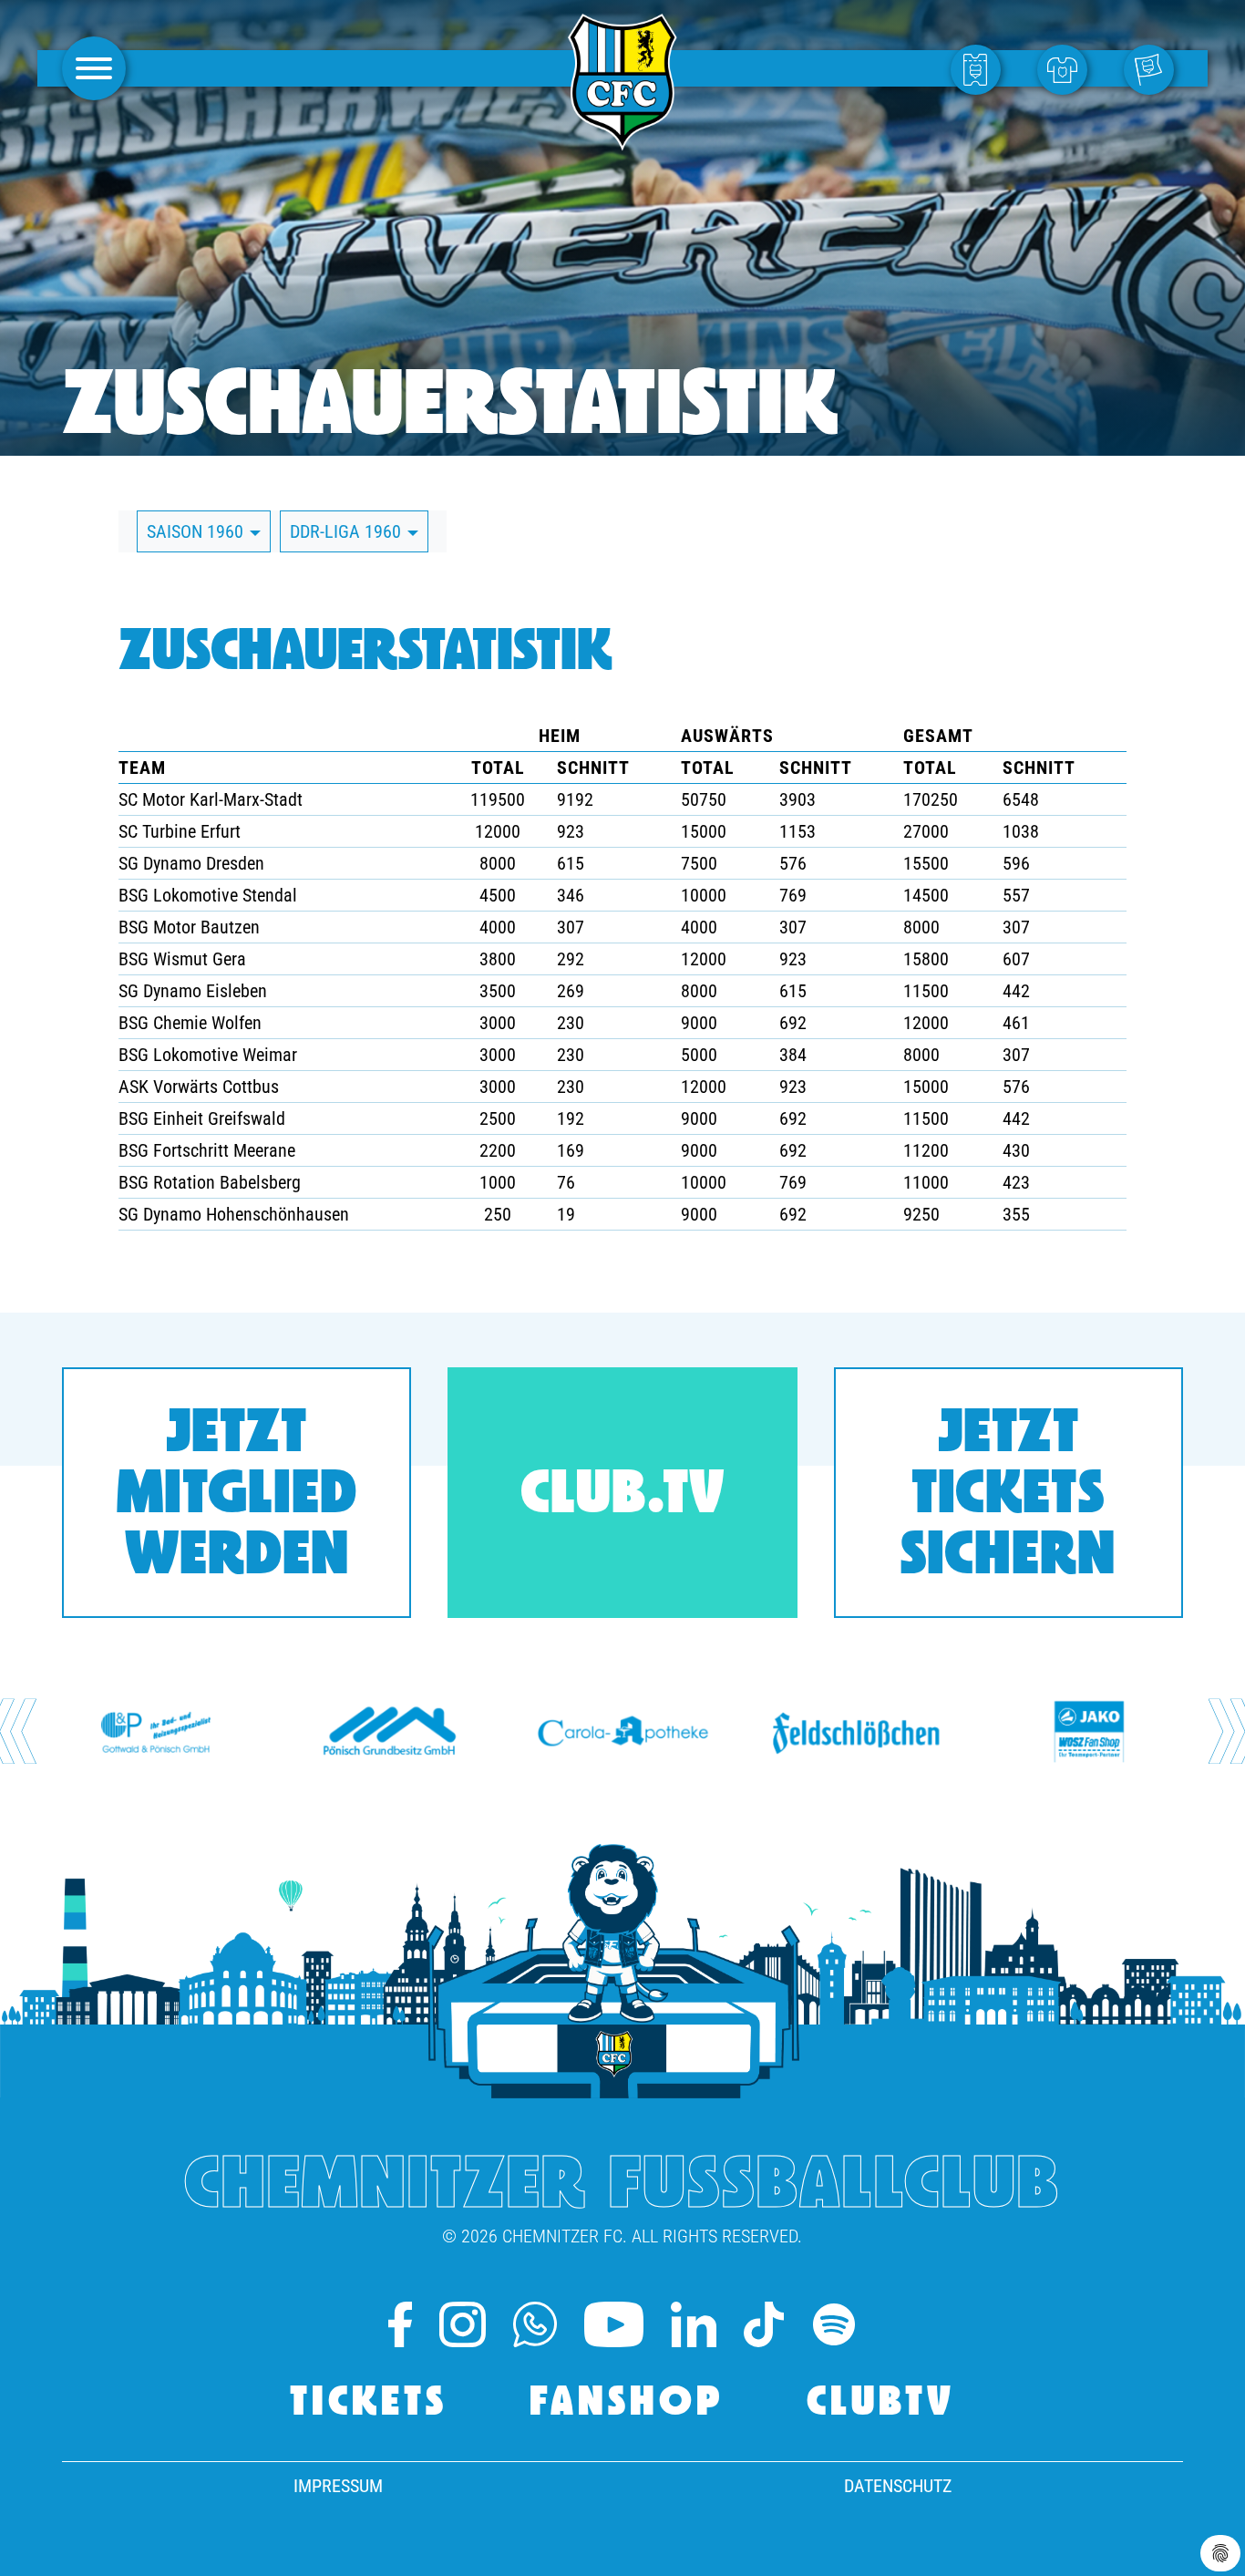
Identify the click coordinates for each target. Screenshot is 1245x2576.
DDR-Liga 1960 (348, 531)
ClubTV (881, 2404)
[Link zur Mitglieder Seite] (1153, 68)
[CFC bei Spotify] (834, 2324)
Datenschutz (898, 2486)
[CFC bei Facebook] (400, 2324)
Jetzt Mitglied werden (237, 1497)
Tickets (369, 2404)
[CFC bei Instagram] (462, 2324)
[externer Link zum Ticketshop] (980, 68)
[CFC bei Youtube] (614, 2324)
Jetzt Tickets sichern (1008, 1497)
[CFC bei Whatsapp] (535, 2324)
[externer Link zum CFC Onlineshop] (1067, 68)
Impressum (338, 2486)
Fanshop (627, 2404)
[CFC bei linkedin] (694, 2324)
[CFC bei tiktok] (763, 2324)
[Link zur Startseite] (622, 140)
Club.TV (622, 1497)
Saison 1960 (197, 531)
